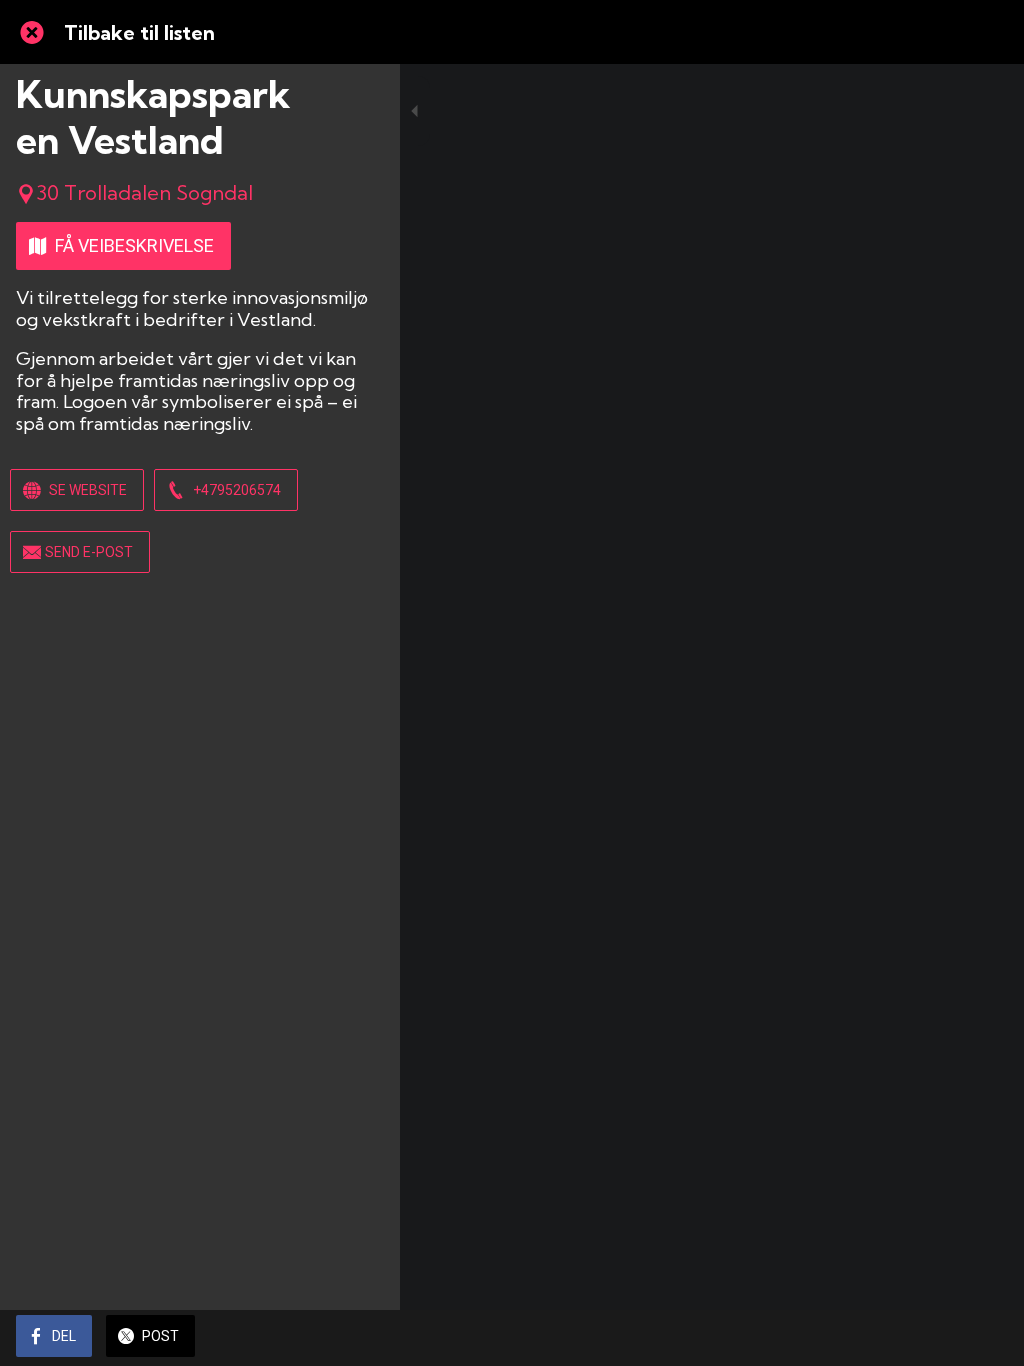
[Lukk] (32, 32)
